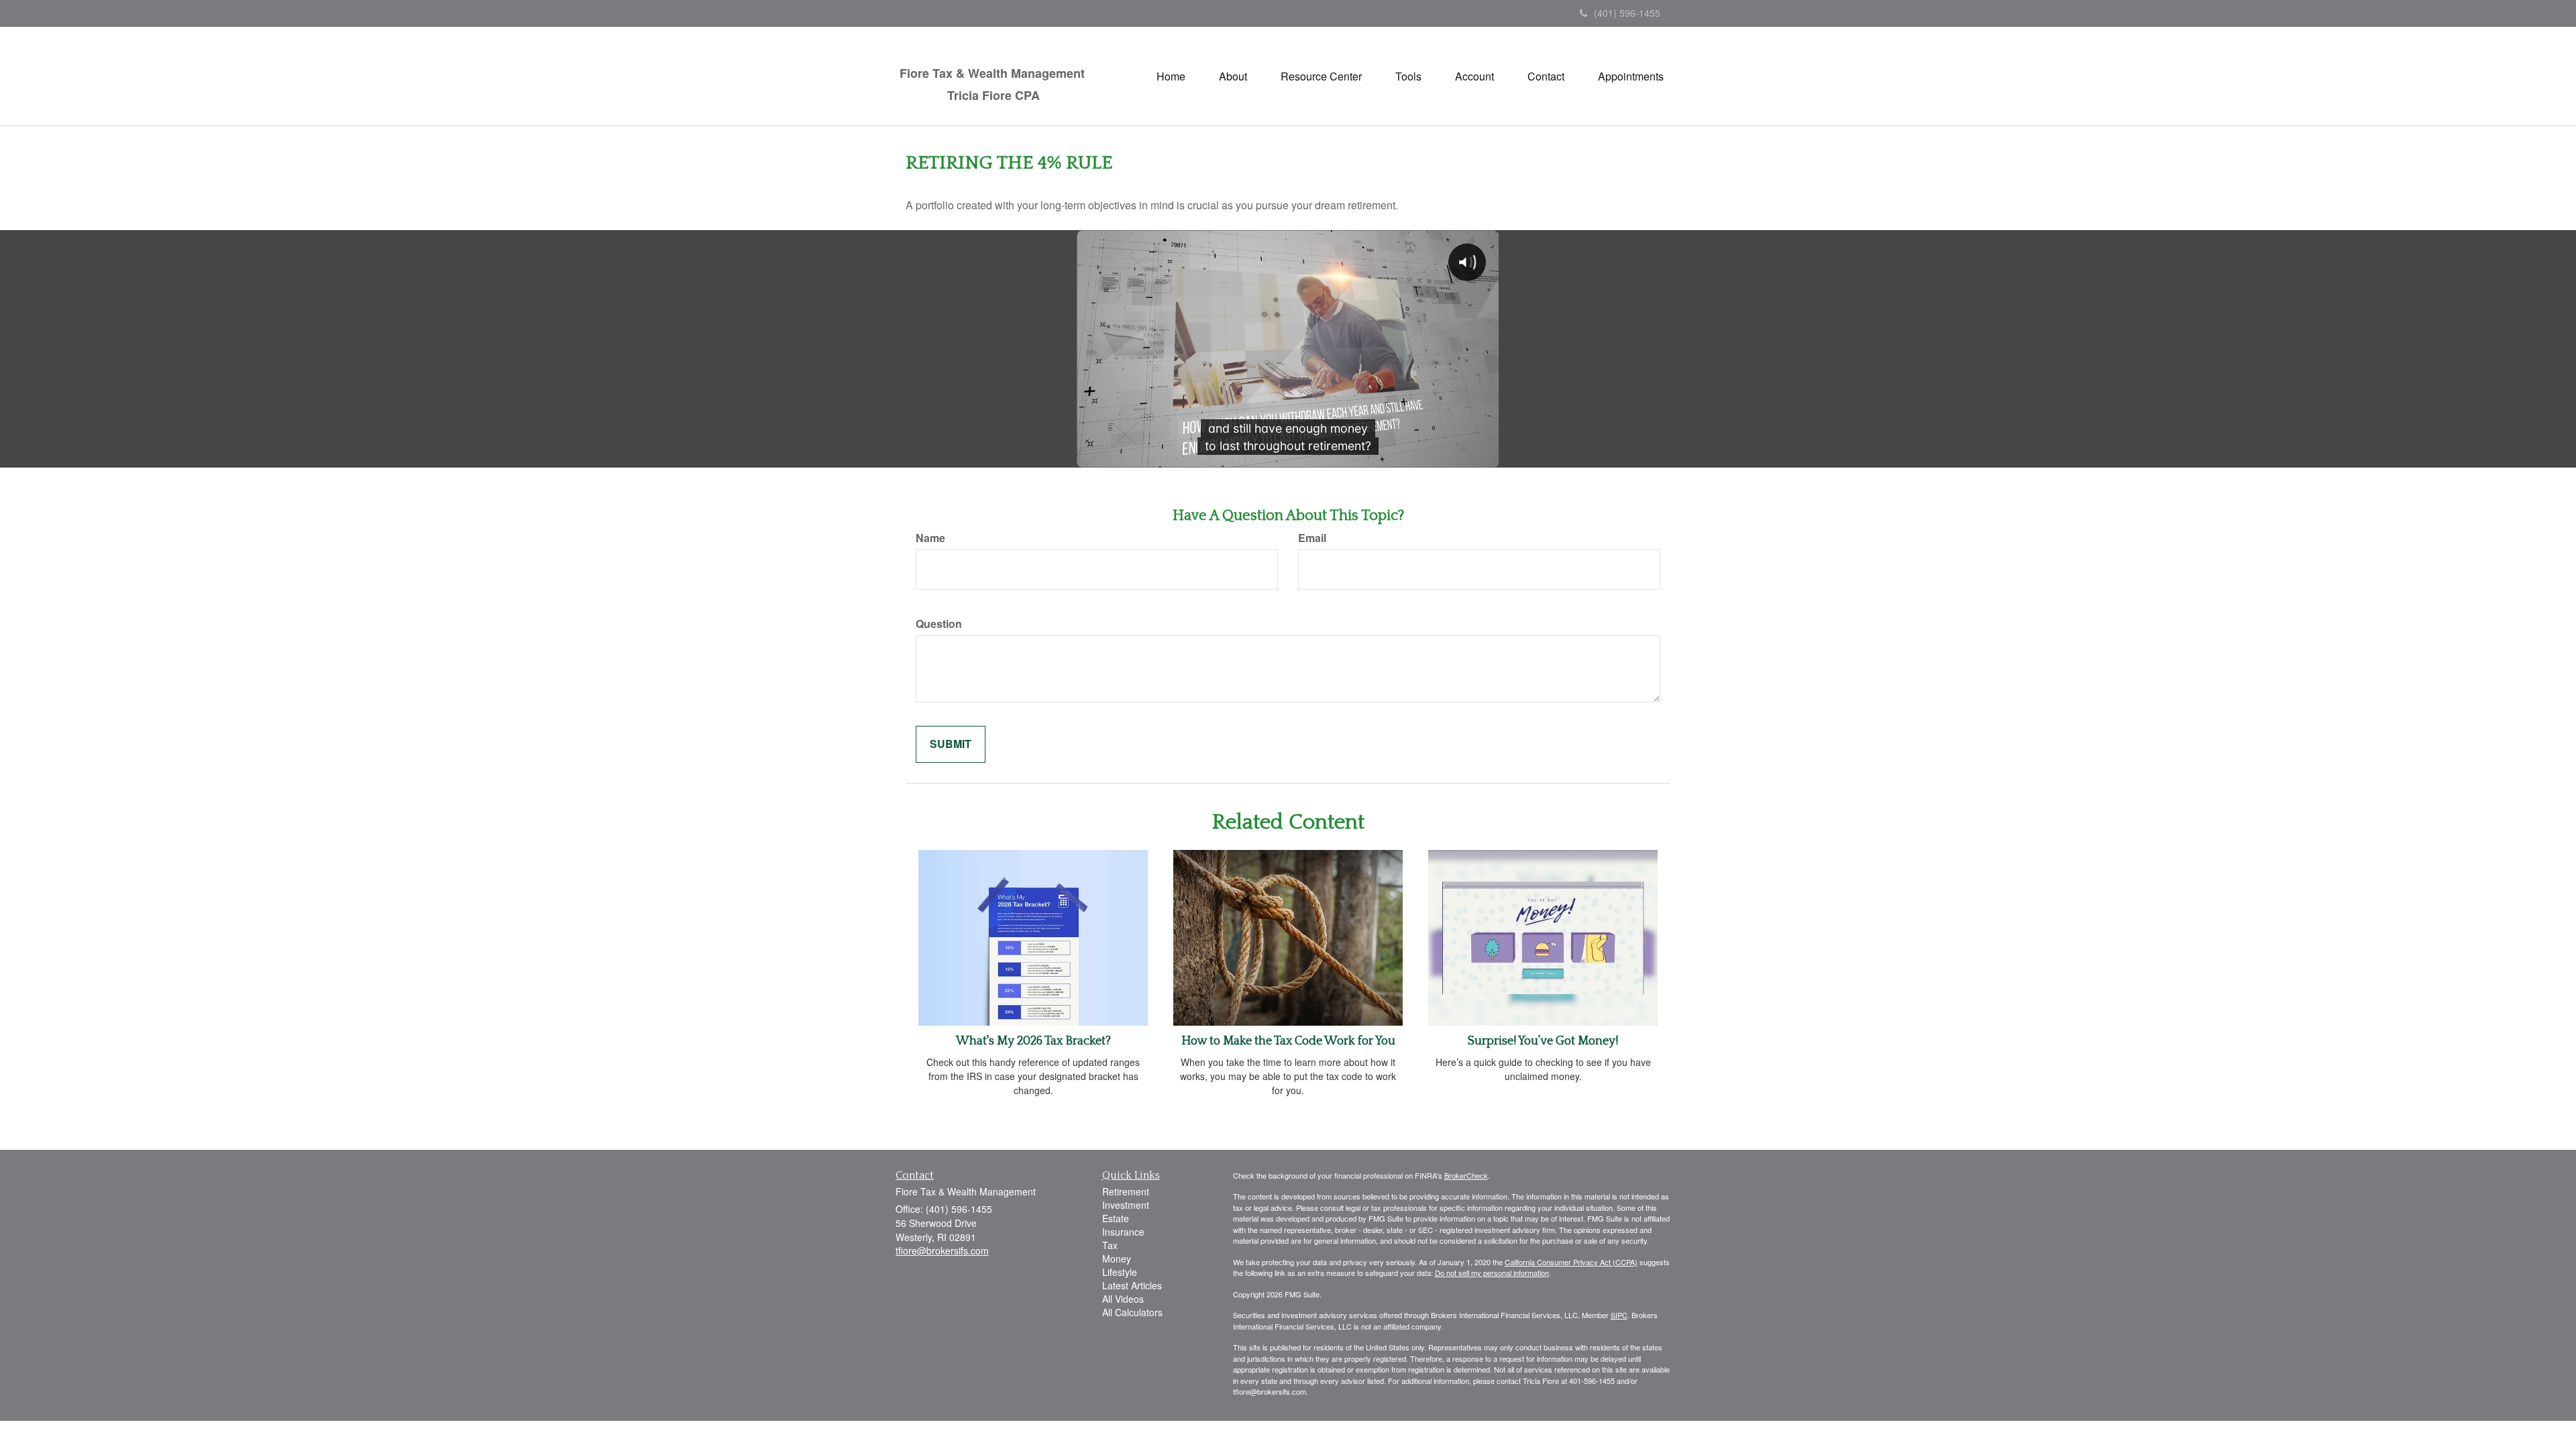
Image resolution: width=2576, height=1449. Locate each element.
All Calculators (1132, 1312)
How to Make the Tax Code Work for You (1288, 1041)
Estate (1116, 1218)
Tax (1110, 1245)
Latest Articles (1132, 1285)
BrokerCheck (1466, 1175)
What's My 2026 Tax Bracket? (1033, 1041)
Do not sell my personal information (1492, 1273)
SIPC (1619, 1315)
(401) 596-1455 (1627, 13)
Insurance (1123, 1232)
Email (1312, 538)
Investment (1126, 1205)
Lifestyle (1120, 1272)
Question (939, 624)
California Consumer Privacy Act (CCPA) (1571, 1262)
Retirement (1126, 1191)
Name (930, 538)
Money (1117, 1258)
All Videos (1123, 1299)
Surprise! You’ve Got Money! (1543, 1041)
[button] (1233, 76)
